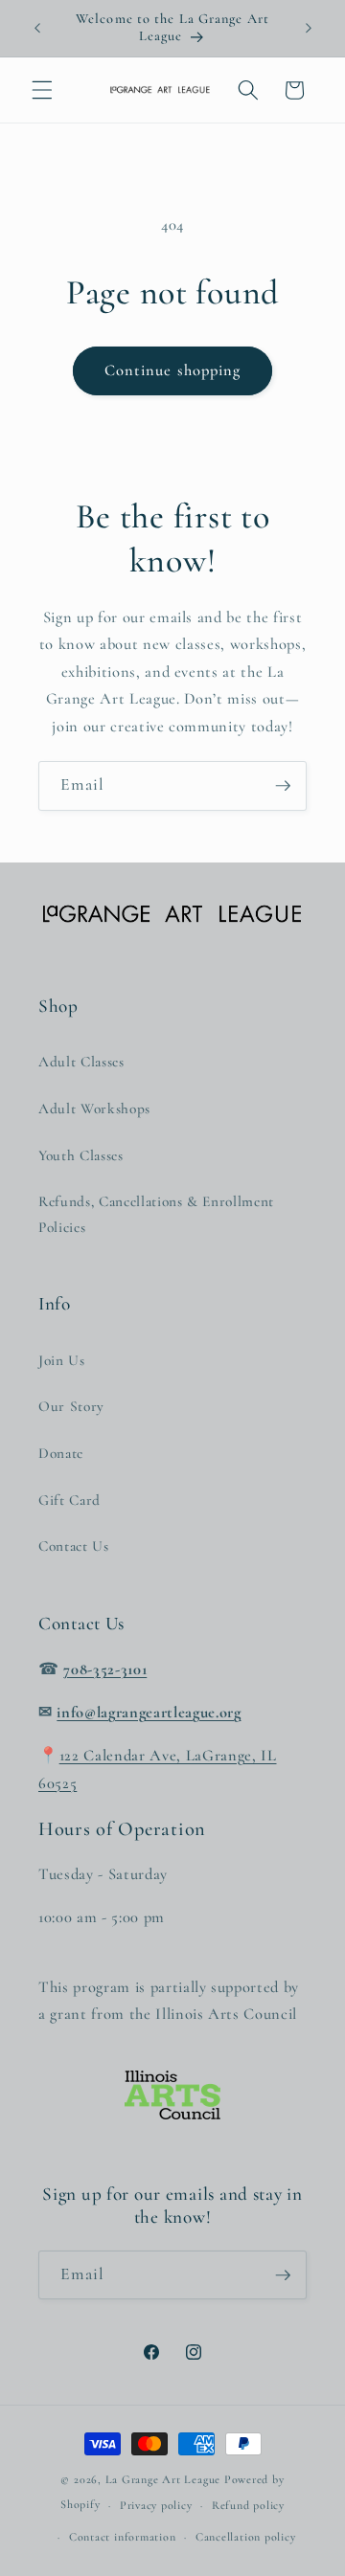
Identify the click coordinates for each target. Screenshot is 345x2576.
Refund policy (248, 2505)
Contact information (123, 2537)
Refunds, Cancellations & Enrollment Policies (156, 1214)
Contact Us (74, 1546)
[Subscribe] (283, 786)
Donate (61, 1453)
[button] (42, 90)
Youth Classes (81, 1155)
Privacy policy (156, 2505)
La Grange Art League (163, 2479)
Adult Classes (81, 1062)
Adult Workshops (94, 1109)
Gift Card (69, 1500)
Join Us (62, 1360)
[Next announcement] (309, 28)
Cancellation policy (246, 2537)
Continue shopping (173, 370)
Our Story (71, 1406)
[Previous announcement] (37, 28)
